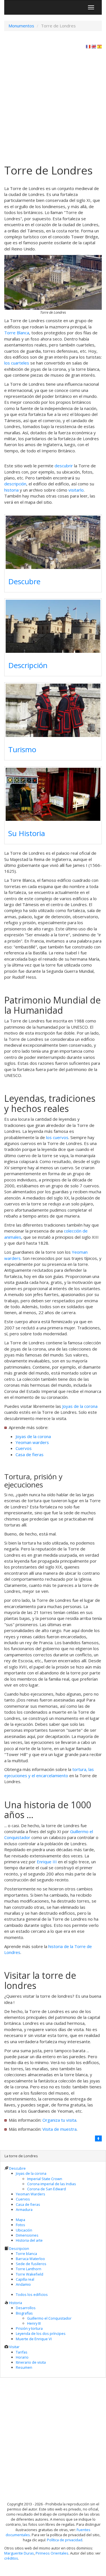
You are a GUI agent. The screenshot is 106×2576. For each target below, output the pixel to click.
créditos (11, 2558)
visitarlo (76, 490)
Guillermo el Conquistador (49, 2318)
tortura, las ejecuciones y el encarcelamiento (49, 1772)
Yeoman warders (32, 1442)
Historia (16, 2303)
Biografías (24, 2313)
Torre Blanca (17, 333)
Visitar (14, 2347)
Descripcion (19, 2248)
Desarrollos (26, 2308)
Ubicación (24, 2230)
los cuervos (57, 1137)
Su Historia (27, 833)
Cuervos (24, 1448)
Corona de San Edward (46, 2189)
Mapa (20, 2220)
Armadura (24, 2209)
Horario (22, 2357)
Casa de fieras (30, 1454)
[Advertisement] (53, 105)
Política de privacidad (65, 2540)
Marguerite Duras (19, 2553)
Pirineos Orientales (52, 2553)
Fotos (20, 2225)
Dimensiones (27, 2235)
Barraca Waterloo (30, 2259)
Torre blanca (26, 2254)
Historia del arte (29, 2240)
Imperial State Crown (45, 2179)
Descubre (24, 581)
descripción (15, 484)
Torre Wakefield (30, 2274)
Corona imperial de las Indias (52, 2184)
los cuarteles (17, 363)
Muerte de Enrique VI (34, 2339)
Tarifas (22, 2352)
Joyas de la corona (80, 1406)
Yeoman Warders (31, 2194)
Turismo (22, 749)
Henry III (34, 2323)
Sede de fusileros (31, 2264)
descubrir (64, 466)
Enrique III (47, 1862)
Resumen (24, 2367)
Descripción (28, 665)
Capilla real (25, 2279)
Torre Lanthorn (29, 2269)
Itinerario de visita (31, 2362)
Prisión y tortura (29, 2328)
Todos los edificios (32, 2294)
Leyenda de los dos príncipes (41, 2333)
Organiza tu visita (59, 2120)
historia (11, 490)
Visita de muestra (60, 2129)
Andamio (23, 2284)
